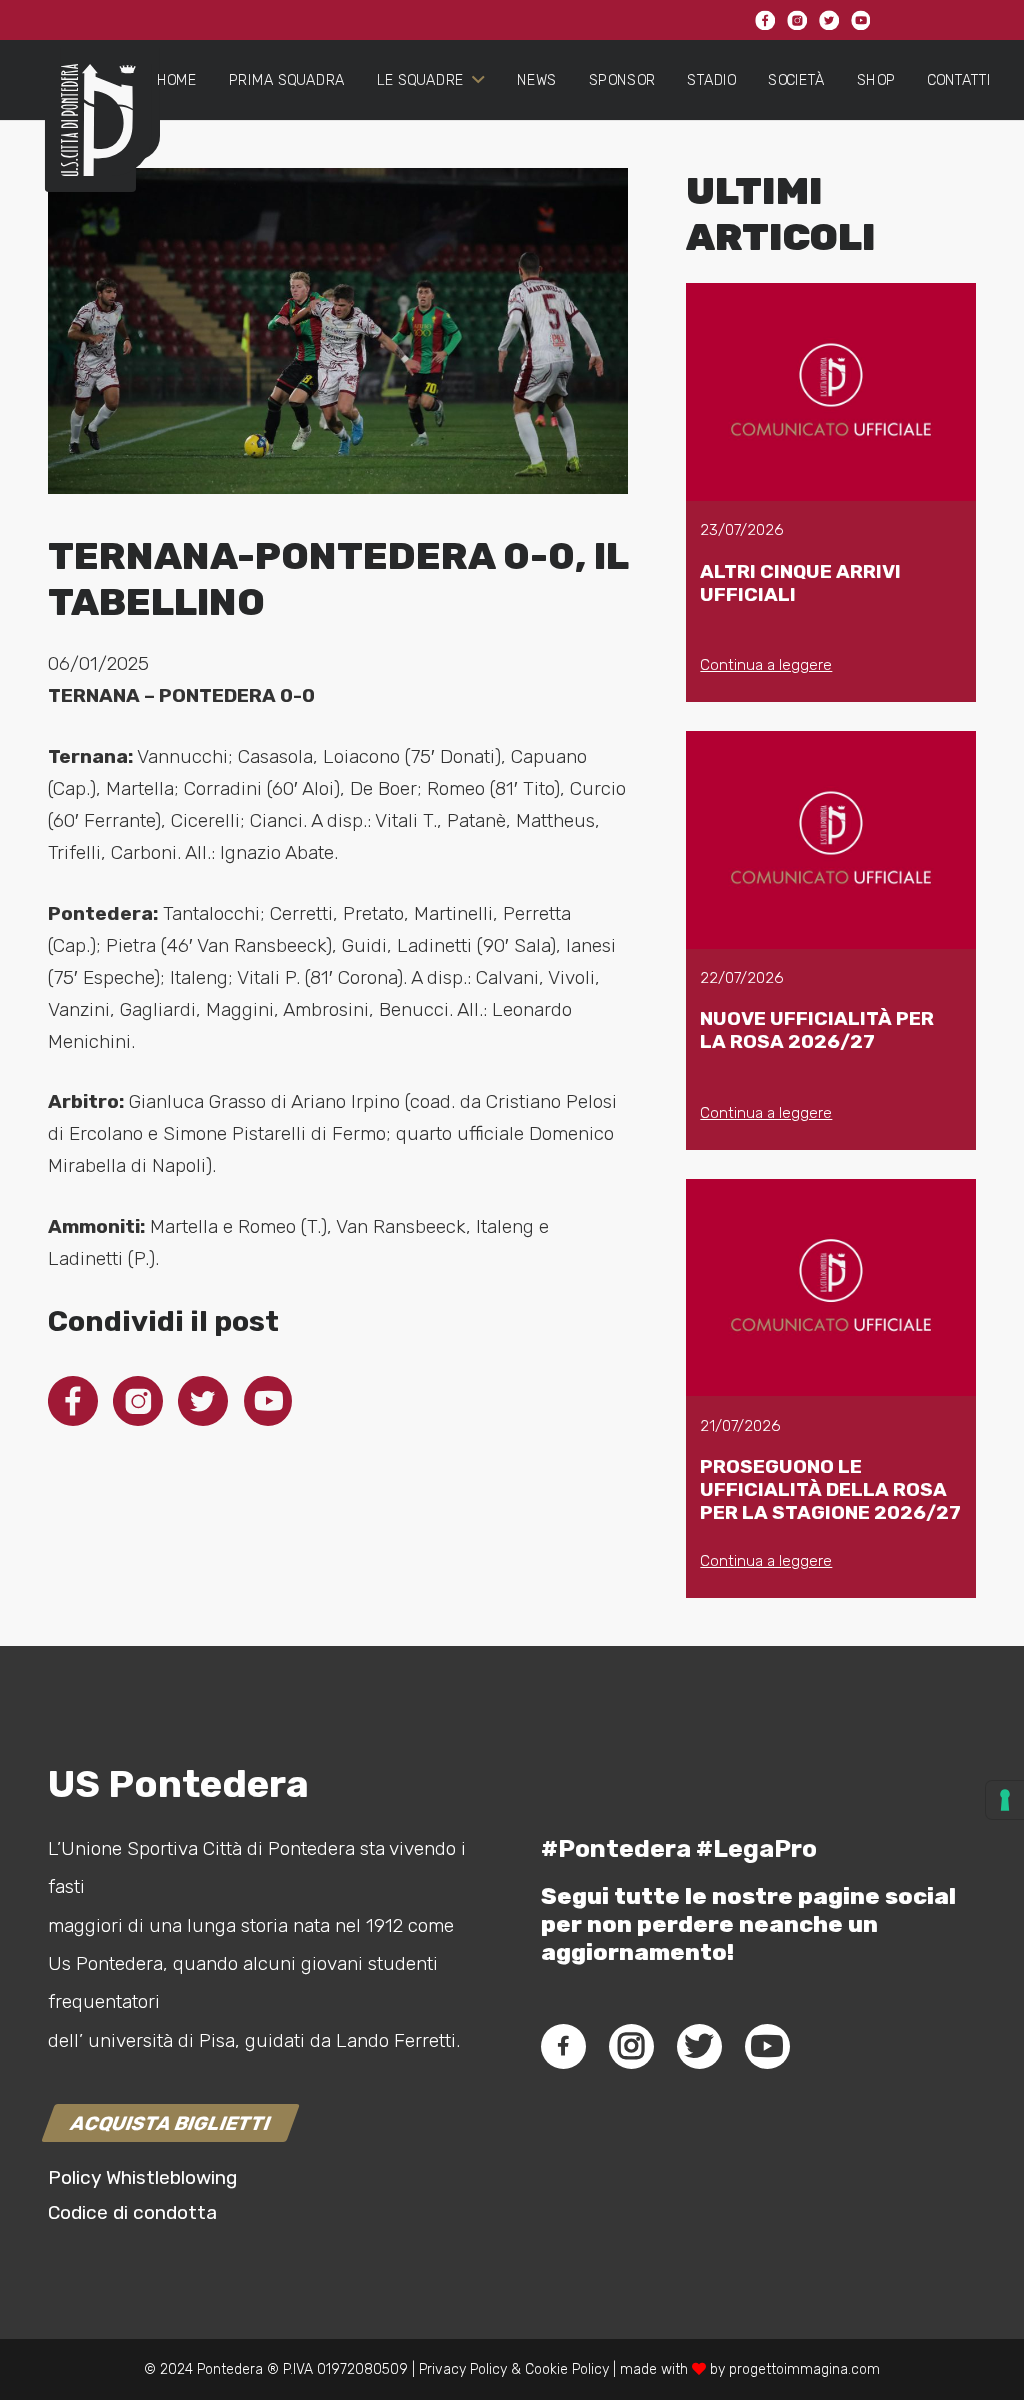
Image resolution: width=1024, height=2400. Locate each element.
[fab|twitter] (699, 2046)
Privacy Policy (461, 2369)
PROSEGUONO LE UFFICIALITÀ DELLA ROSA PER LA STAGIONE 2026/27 (830, 1489)
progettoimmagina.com (804, 2369)
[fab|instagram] (631, 2046)
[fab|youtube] (767, 2046)
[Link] (90, 136)
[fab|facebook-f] (563, 2046)
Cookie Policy (567, 2369)
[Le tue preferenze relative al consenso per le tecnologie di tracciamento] (1005, 1800)
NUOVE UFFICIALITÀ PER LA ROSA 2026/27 (817, 1030)
